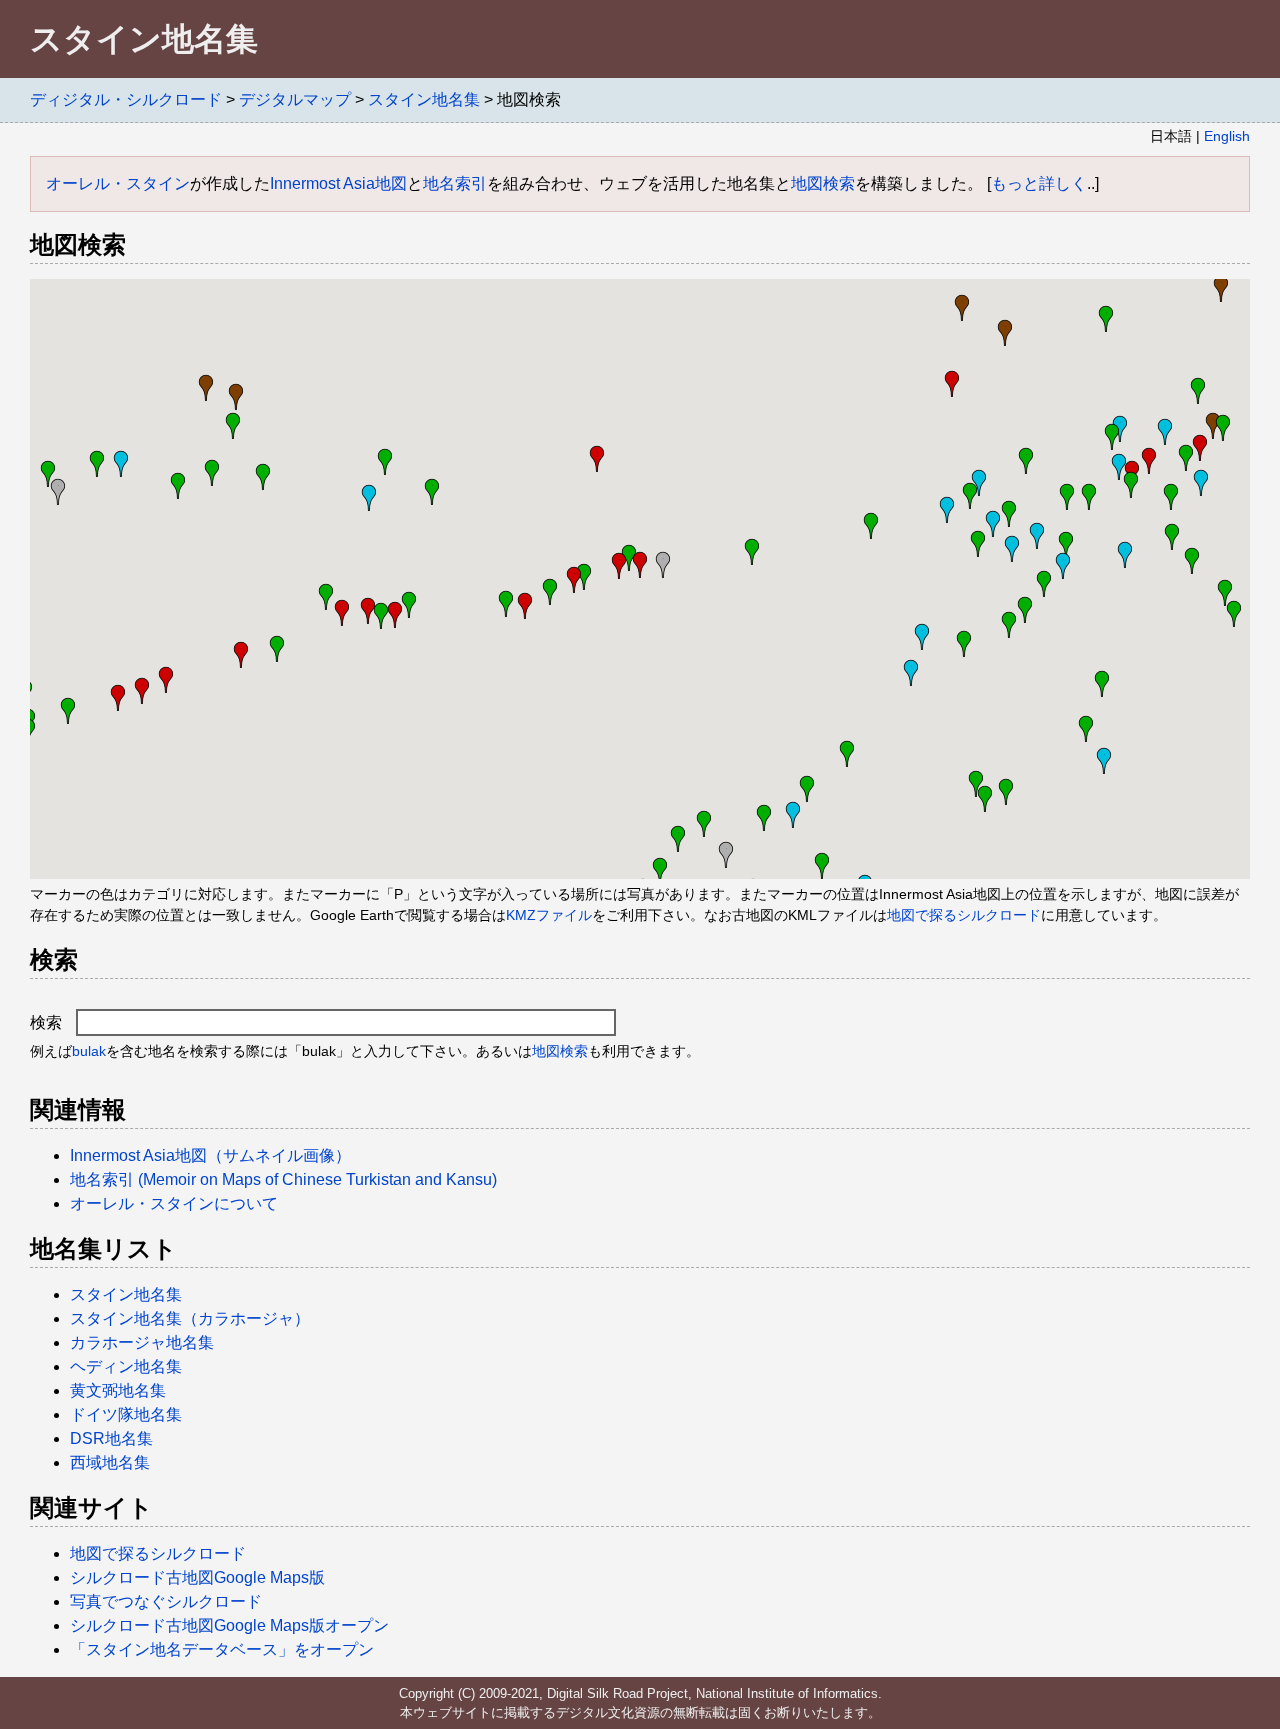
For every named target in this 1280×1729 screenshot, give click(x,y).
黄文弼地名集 (118, 1390)
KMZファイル (549, 915)
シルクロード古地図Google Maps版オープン (229, 1625)
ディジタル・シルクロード (126, 99)
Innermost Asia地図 (338, 183)
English (1227, 136)
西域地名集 (110, 1462)
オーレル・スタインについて (174, 1203)
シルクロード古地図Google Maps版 (197, 1577)
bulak (89, 1051)
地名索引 (455, 183)
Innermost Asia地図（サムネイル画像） (210, 1155)
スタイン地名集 (424, 99)
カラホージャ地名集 (142, 1342)
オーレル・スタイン (118, 183)
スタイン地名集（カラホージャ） (190, 1318)
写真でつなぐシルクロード (166, 1601)
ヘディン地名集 (126, 1366)
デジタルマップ (295, 99)
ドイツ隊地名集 (126, 1414)
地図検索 (823, 183)
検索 (48, 1022)
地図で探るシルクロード (964, 915)
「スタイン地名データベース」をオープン (222, 1649)
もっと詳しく (1039, 183)
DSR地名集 (111, 1438)
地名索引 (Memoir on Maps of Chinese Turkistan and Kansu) (283, 1179)
